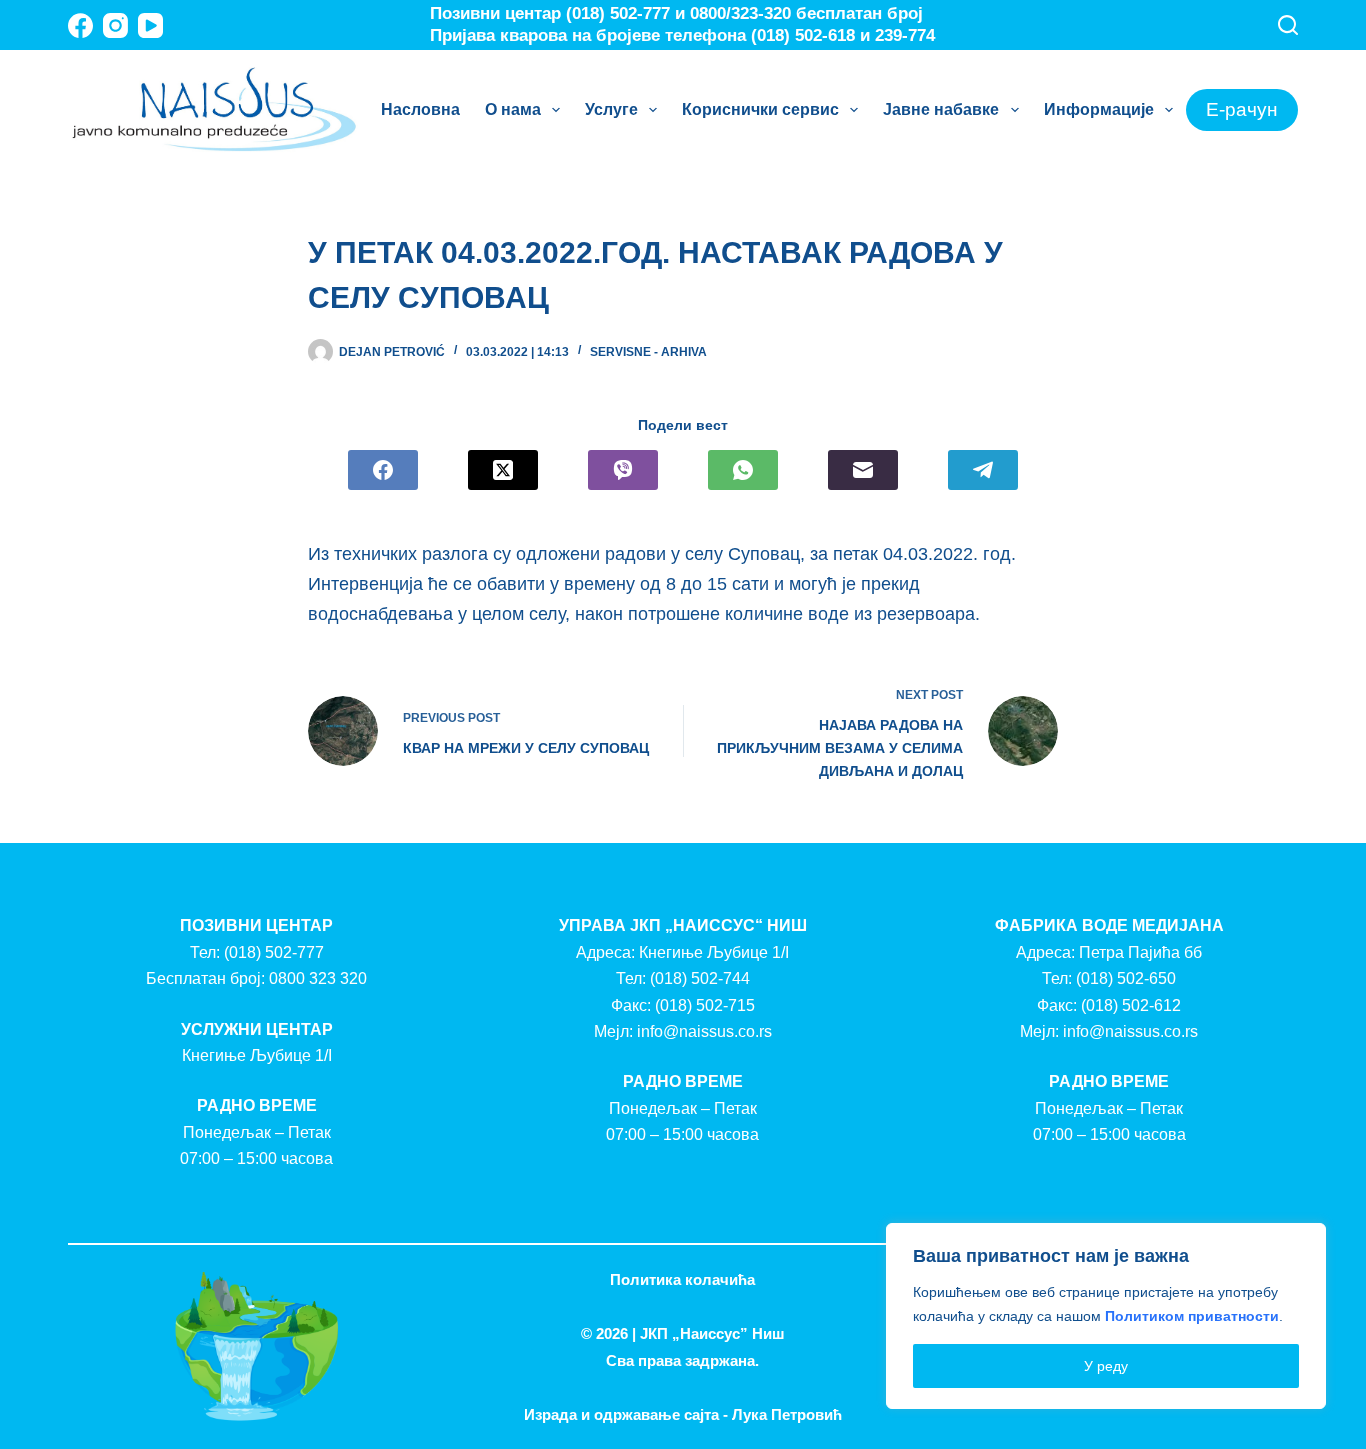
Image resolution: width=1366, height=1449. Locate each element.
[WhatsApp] (743, 470)
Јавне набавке (941, 109)
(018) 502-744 (700, 978)
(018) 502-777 (274, 952)
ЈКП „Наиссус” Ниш (712, 1333)
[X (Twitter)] (503, 470)
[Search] (1288, 25)
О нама (513, 109)
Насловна (420, 109)
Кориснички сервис (760, 109)
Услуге (611, 109)
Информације (1099, 109)
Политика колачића (682, 1279)
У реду (1106, 1366)
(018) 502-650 (1126, 978)
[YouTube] (150, 25)
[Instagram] (115, 25)
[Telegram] (983, 470)
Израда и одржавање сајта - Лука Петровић (683, 1414)
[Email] (863, 470)
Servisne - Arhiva (648, 352)
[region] (1106, 1316)
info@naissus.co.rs (704, 1031)
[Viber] (623, 470)
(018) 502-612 (1131, 1005)
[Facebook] (80, 25)
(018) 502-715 (705, 1005)
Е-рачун (1242, 109)
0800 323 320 (318, 978)
